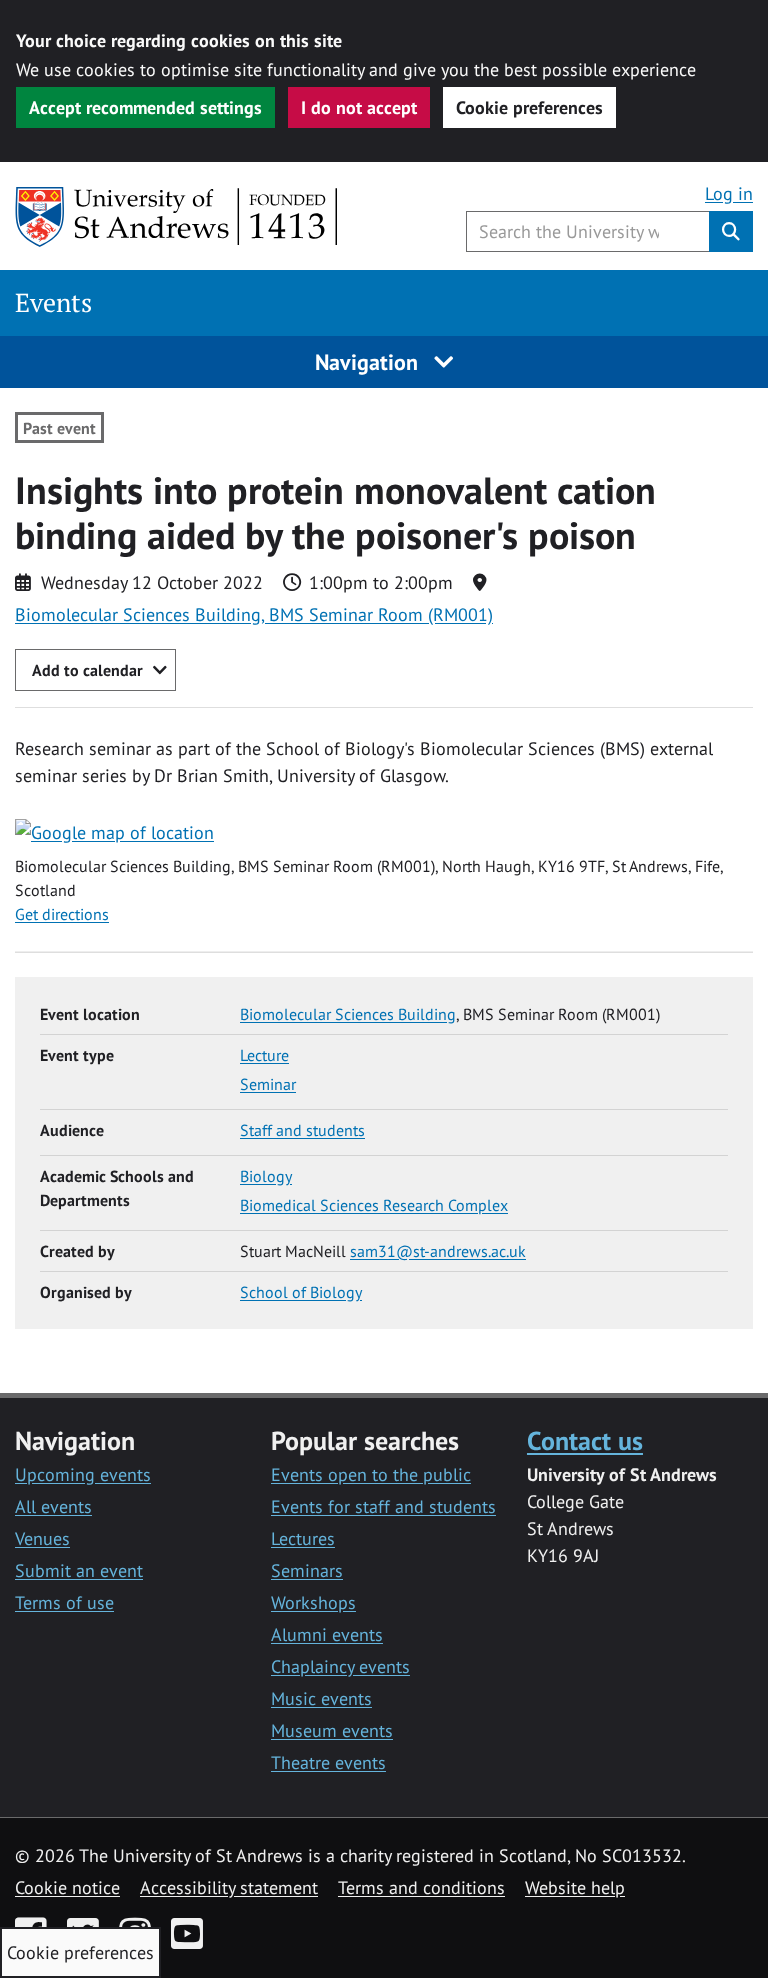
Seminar (268, 1084)
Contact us (585, 1440)
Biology (266, 1176)
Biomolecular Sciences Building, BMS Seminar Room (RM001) (254, 614)
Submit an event (79, 1570)
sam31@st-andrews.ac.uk (438, 1251)
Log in (729, 193)
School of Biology (301, 1292)
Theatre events (328, 1762)
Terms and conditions (421, 1887)
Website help (575, 1887)
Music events (321, 1698)
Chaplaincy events (340, 1666)
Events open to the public (371, 1474)
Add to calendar (87, 670)
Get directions (62, 914)
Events (53, 302)
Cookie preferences (529, 107)
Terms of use (64, 1602)
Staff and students (302, 1130)
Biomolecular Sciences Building (348, 1014)
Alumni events (327, 1634)
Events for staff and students (383, 1506)
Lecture (264, 1055)
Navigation (369, 362)
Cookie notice (67, 1887)
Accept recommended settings (145, 107)
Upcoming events (83, 1474)
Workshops (313, 1602)
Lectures (303, 1538)
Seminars (307, 1570)
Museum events (332, 1730)
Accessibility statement (229, 1887)
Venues (42, 1538)
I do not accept (359, 107)
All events (53, 1506)
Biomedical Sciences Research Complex (374, 1205)
